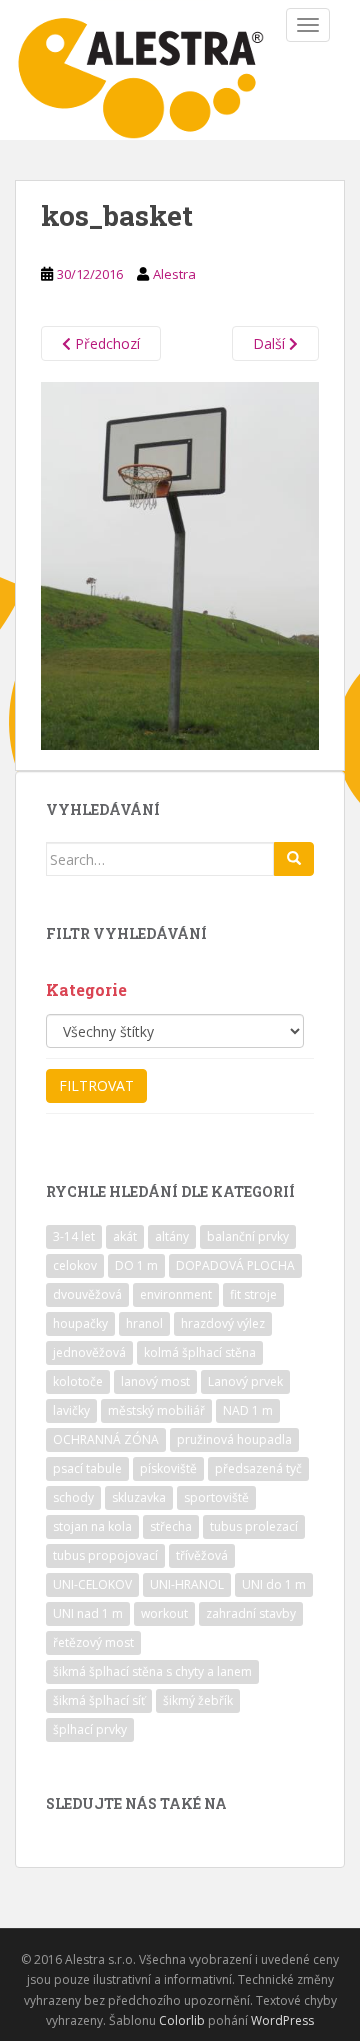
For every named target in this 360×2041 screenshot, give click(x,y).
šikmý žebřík (198, 1700)
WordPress (282, 2020)
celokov (75, 1265)
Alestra (174, 274)
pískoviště (168, 1468)
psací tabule (87, 1468)
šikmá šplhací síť (99, 1700)
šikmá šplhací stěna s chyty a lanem (152, 1671)
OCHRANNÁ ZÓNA (106, 1439)
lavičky (71, 1410)
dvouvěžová (87, 1294)
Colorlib (182, 2020)
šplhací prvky (90, 1729)
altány (172, 1236)
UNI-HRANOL (187, 1584)
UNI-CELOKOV (92, 1584)
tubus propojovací (105, 1555)
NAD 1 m (248, 1410)
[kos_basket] (180, 564)
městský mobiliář (156, 1410)
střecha (171, 1526)
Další (271, 343)
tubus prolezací (254, 1526)
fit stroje (253, 1294)
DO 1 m (136, 1265)
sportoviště (216, 1497)
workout (164, 1613)
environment (176, 1294)
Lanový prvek (245, 1381)
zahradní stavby (251, 1613)
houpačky (80, 1323)
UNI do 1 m (274, 1584)
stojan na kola (92, 1526)
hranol (144, 1323)
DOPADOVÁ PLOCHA (235, 1265)
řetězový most (93, 1642)
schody (73, 1497)
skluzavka (139, 1497)
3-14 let (74, 1236)
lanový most (155, 1381)
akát (125, 1236)
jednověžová (89, 1352)
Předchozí (105, 343)
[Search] (294, 859)
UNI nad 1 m (88, 1613)
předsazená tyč (258, 1468)
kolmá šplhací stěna (200, 1352)
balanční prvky (248, 1236)
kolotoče (78, 1381)
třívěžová (202, 1555)
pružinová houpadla (234, 1439)
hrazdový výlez (223, 1323)
